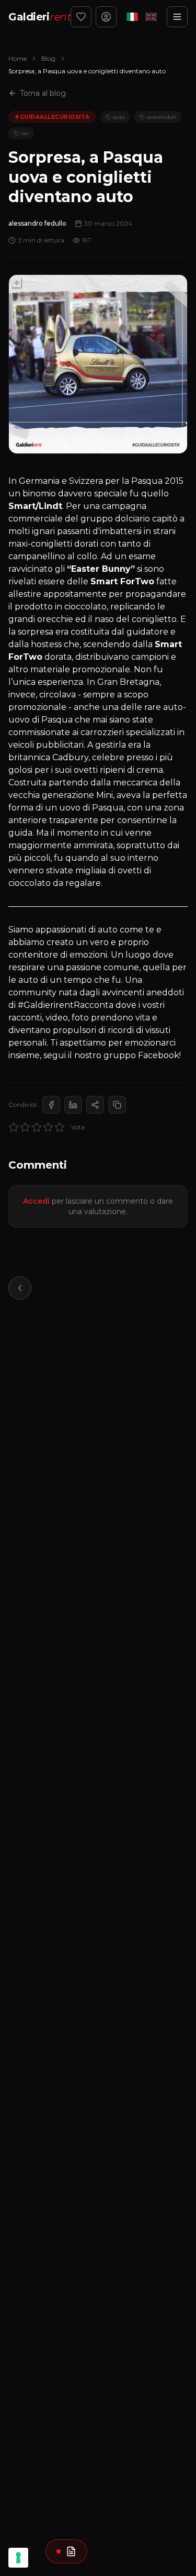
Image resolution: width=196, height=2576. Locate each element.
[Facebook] (51, 1105)
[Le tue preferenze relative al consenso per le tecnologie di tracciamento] (18, 2558)
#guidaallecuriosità (52, 117)
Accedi (36, 1201)
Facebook (159, 1055)
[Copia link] (117, 1105)
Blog (48, 58)
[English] (151, 17)
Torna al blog (43, 93)
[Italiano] (132, 17)
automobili (162, 117)
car (25, 133)
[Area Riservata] (106, 17)
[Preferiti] (81, 17)
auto (119, 117)
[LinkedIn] (73, 1105)
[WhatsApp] (95, 1105)
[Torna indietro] (20, 1288)
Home (18, 58)
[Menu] (177, 17)
